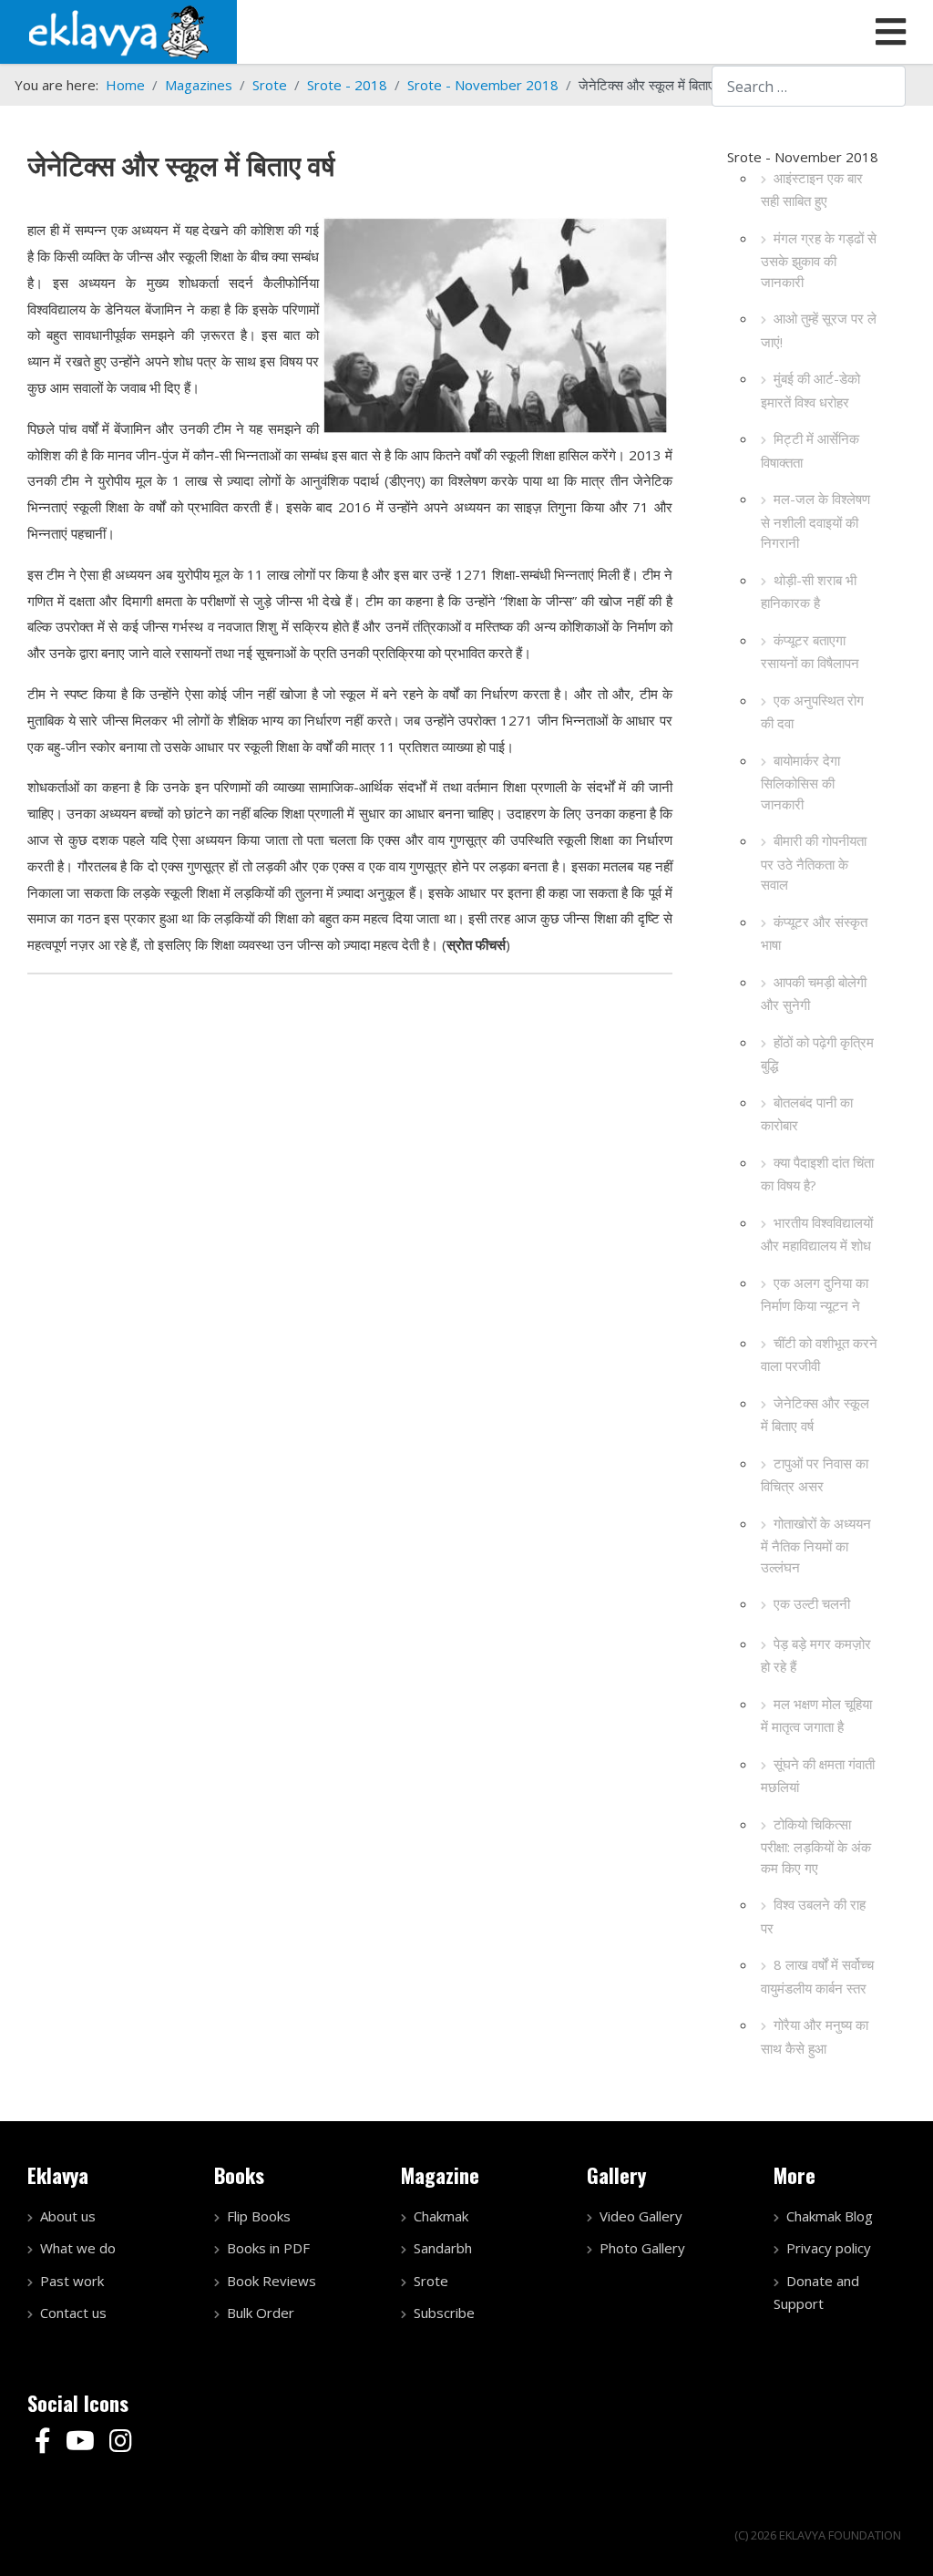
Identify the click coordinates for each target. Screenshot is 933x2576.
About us (68, 2216)
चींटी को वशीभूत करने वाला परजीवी (819, 1355)
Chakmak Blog (830, 2216)
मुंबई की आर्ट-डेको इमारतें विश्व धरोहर (810, 390)
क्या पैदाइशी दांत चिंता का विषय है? (817, 1174)
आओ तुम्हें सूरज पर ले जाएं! (819, 330)
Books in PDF (268, 2248)
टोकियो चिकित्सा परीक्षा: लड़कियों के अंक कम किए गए (816, 1846)
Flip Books (259, 2216)
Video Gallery (641, 2216)
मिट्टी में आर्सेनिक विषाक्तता (810, 450)
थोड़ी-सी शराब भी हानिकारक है (809, 592)
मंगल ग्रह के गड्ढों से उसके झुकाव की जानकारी (819, 260)
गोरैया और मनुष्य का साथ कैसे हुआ (815, 2036)
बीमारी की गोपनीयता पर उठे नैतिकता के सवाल (814, 862)
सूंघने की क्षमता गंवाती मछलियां (818, 1776)
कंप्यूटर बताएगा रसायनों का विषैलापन (810, 652)
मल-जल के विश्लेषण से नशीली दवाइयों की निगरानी (815, 520)
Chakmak (441, 2216)
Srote (431, 2281)
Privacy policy (829, 2248)
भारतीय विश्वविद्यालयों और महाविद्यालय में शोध (817, 1234)
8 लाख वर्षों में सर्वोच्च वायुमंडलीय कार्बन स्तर (817, 1976)
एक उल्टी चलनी (812, 1603)
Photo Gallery (642, 2248)
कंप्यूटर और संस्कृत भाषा (814, 933)
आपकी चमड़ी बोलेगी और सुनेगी (814, 994)
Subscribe (444, 2313)
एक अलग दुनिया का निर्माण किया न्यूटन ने (815, 1294)
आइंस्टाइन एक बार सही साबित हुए (812, 190)
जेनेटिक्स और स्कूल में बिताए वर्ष (815, 1415)
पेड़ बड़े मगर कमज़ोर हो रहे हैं (816, 1655)
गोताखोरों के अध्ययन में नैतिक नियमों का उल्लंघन (816, 1545)
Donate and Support (816, 2293)
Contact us (73, 2313)
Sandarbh (443, 2248)
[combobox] (809, 86)
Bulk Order (261, 2313)
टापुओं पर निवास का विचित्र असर (815, 1475)
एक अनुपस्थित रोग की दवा (812, 712)
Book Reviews (272, 2281)
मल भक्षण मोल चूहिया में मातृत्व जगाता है (816, 1716)
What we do (78, 2248)
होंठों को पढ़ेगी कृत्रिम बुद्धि (817, 1054)
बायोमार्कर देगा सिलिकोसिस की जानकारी (800, 782)
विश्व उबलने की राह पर (813, 1916)
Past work (72, 2281)
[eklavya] (118, 30)
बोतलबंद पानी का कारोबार (807, 1114)
